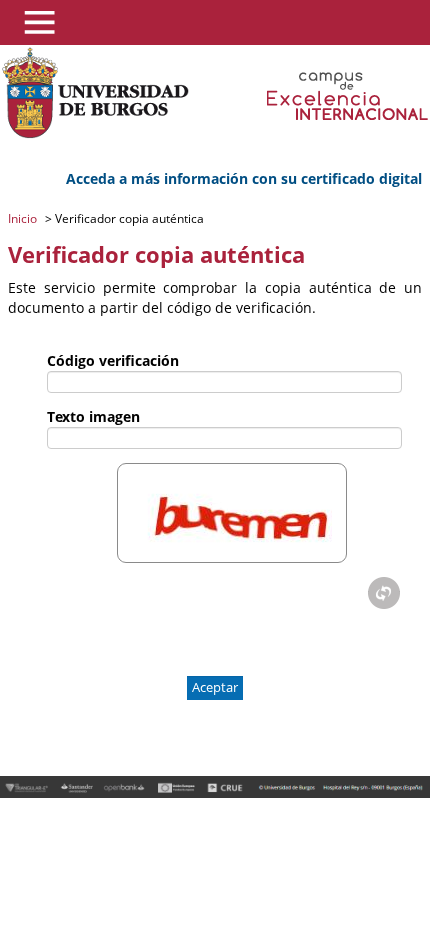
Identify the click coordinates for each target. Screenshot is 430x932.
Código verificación (113, 360)
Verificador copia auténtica (128, 218)
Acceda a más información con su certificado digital (244, 178)
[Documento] (384, 593)
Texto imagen (93, 416)
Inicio (24, 218)
